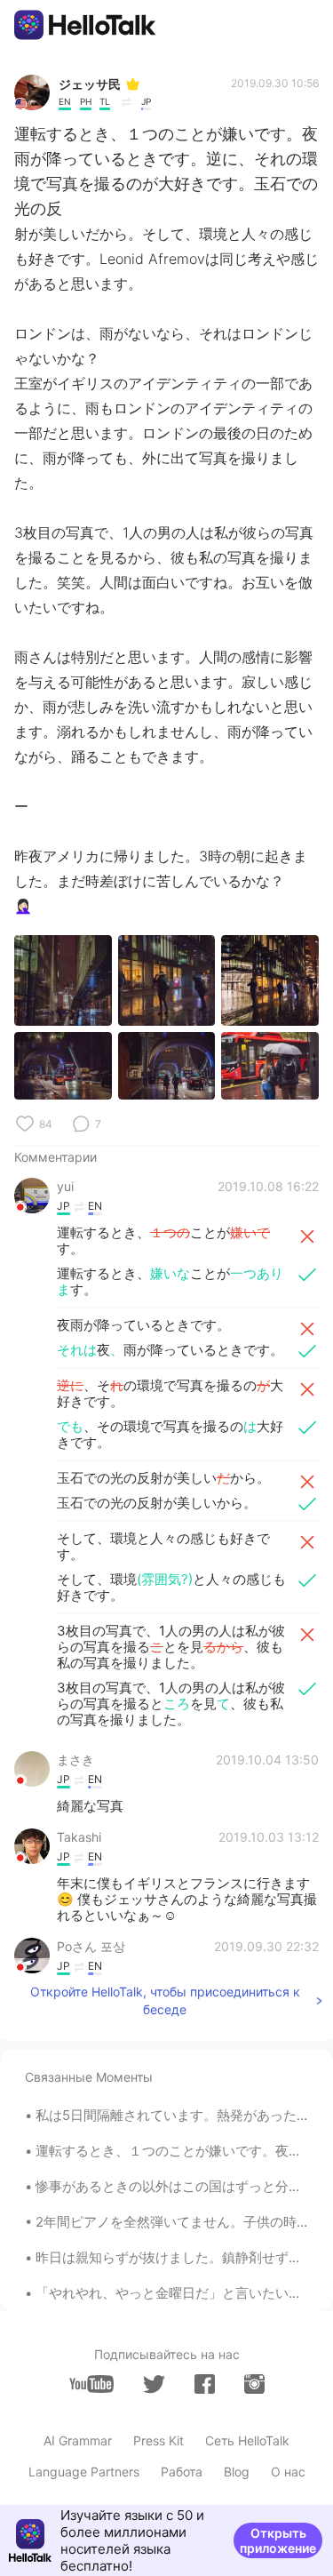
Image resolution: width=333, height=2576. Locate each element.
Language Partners (84, 2472)
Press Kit (159, 2440)
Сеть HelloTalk (247, 2440)
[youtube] (91, 2384)
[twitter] (154, 2384)
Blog (237, 2472)
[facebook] (205, 2384)
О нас (288, 2472)
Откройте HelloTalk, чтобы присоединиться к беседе (165, 2000)
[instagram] (254, 2384)
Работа (182, 2472)
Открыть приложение (278, 2540)
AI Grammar (78, 2440)
